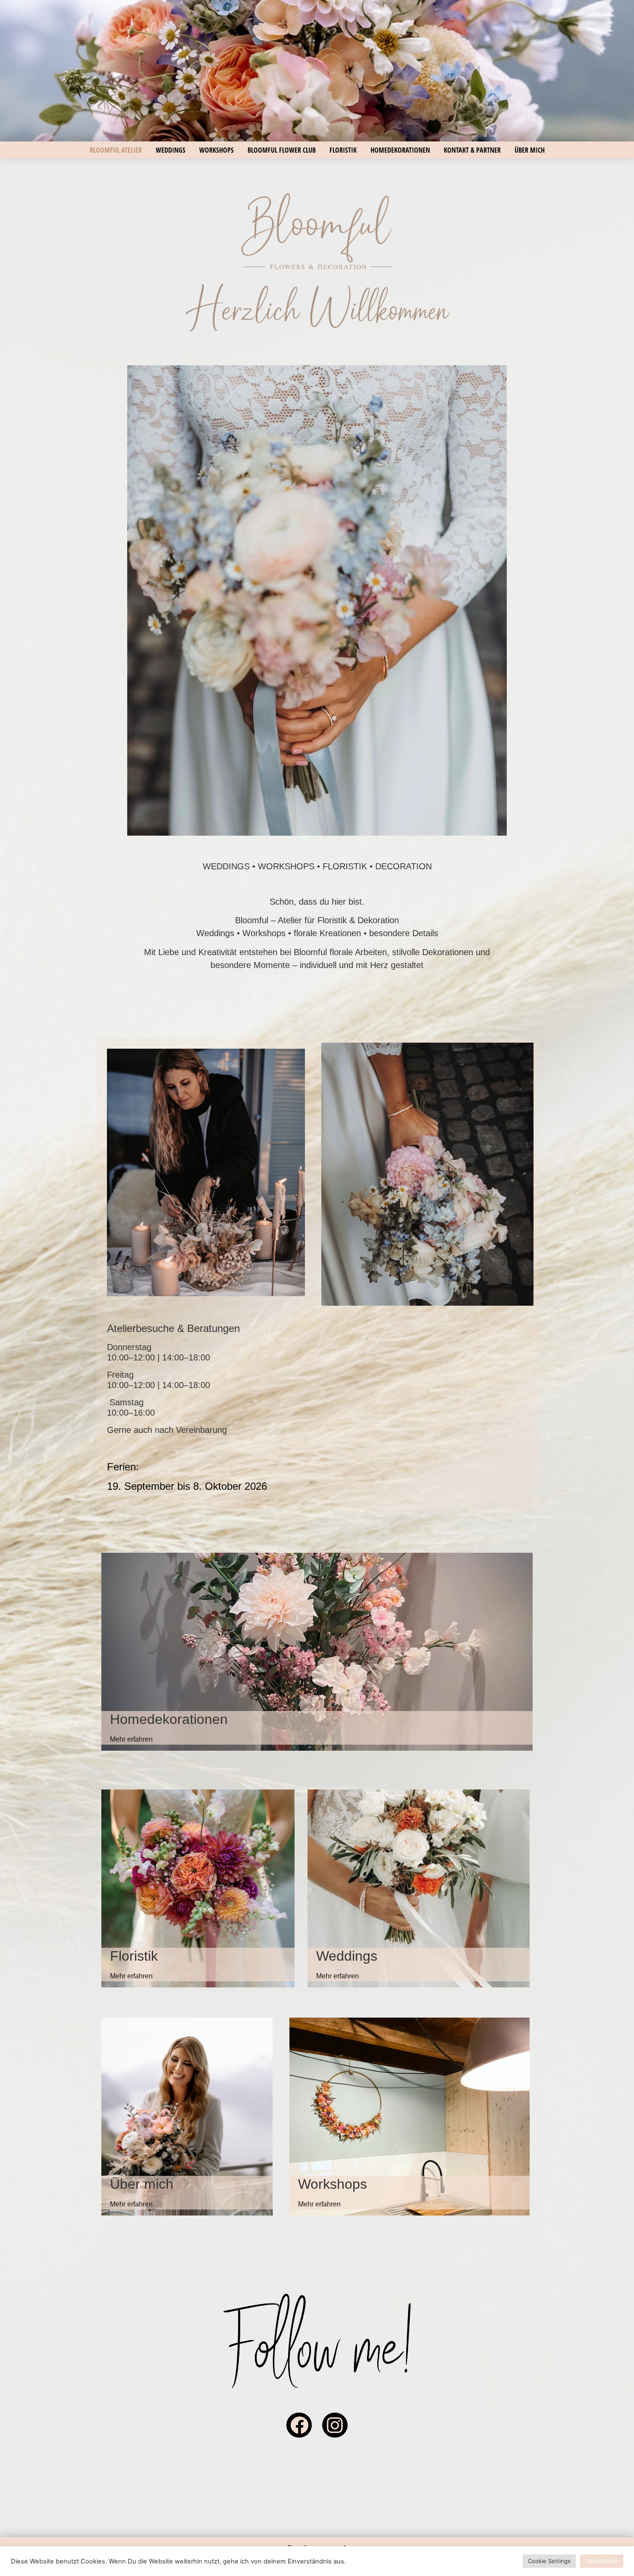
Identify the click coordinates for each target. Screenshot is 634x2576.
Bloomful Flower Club (282, 150)
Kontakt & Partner (472, 150)
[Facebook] (299, 2425)
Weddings (171, 150)
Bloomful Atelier (116, 150)
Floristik (343, 150)
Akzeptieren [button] (602, 2561)
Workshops (217, 150)
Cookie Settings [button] (549, 2561)
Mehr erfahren (131, 1739)
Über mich (530, 150)
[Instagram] (335, 2425)
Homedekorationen (400, 150)
